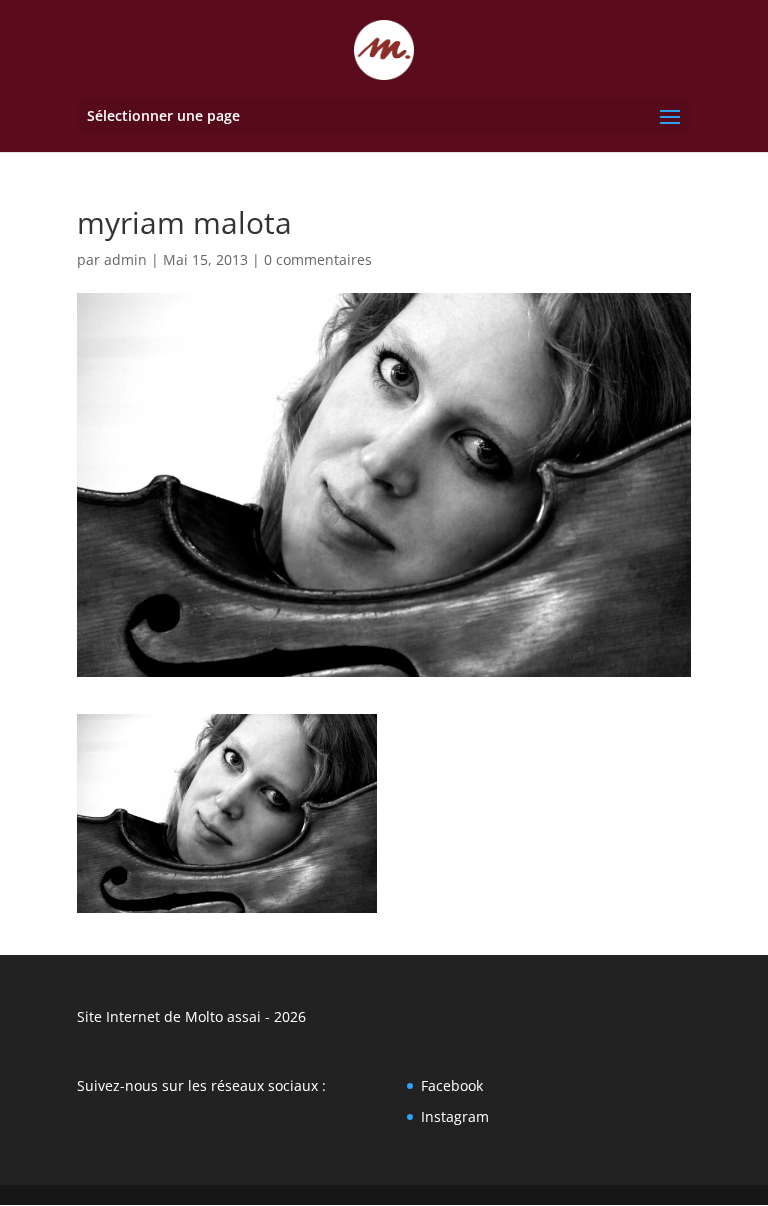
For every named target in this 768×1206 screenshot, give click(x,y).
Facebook (452, 1085)
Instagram (455, 1116)
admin (125, 259)
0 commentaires (318, 259)
